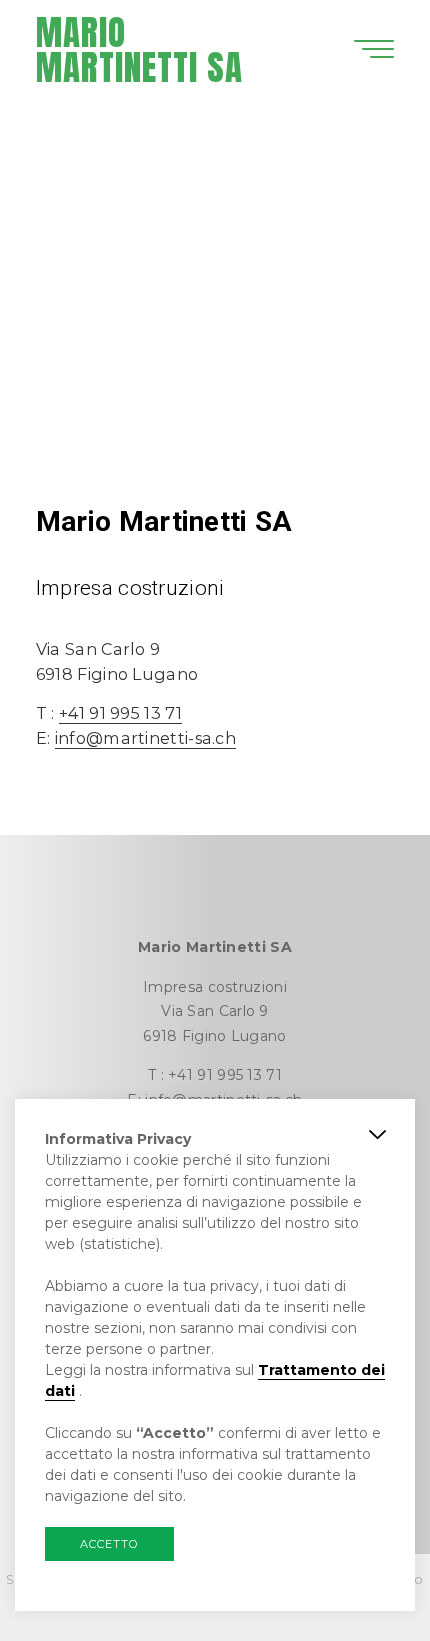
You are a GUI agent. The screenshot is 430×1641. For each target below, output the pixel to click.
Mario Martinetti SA (139, 50)
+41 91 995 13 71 (120, 713)
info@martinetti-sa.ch (145, 738)
